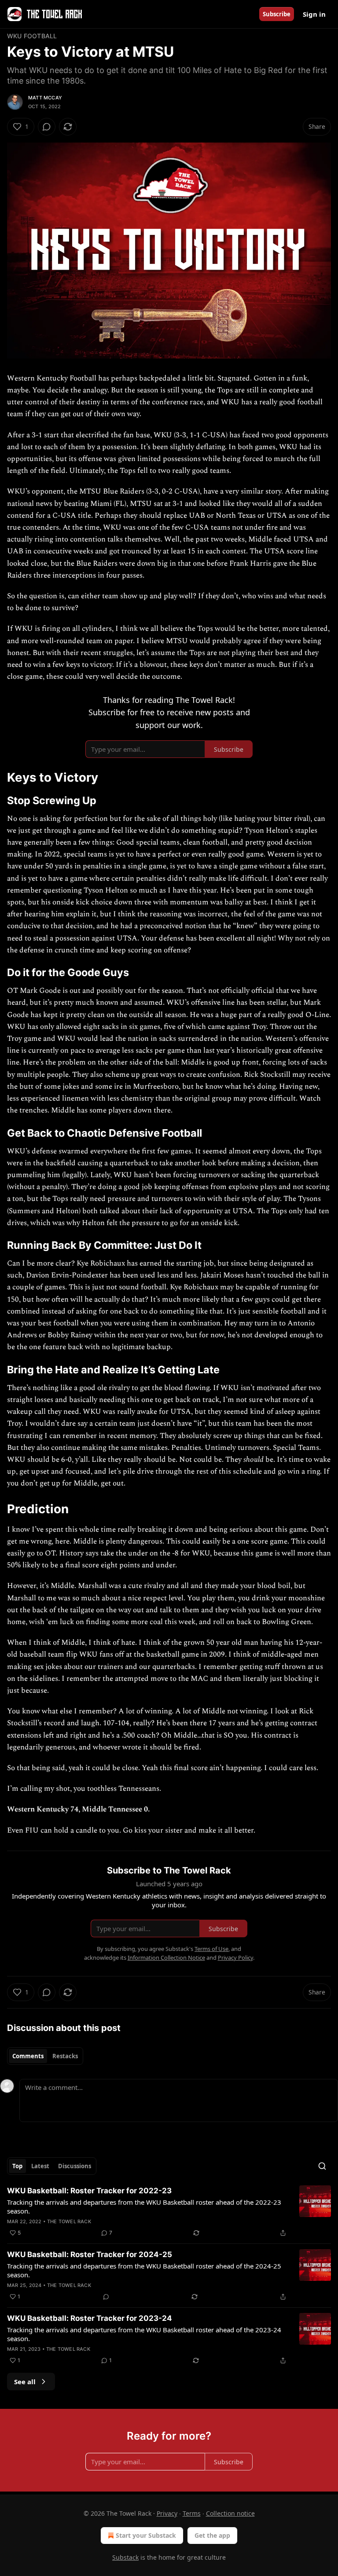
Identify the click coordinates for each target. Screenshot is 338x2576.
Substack (125, 2557)
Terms (192, 2513)
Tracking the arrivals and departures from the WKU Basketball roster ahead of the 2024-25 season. (144, 2270)
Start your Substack (146, 2535)
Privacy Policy (235, 1958)
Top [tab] (17, 2166)
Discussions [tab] (75, 2166)
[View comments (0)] (47, 127)
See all (25, 2382)
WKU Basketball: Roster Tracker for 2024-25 (90, 2254)
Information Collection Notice (166, 1958)
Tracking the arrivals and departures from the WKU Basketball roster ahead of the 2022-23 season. (144, 2206)
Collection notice (230, 2513)
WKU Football (32, 36)
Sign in (314, 14)
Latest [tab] (40, 2166)
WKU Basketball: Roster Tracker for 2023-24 (90, 2318)
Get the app (212, 2535)
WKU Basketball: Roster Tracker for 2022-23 (89, 2191)
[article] (169, 2212)
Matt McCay (45, 98)
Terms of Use (211, 1949)
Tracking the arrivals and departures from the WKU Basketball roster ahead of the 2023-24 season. (144, 2334)
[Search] (322, 2166)
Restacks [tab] (65, 2056)
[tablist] (45, 2056)
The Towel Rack (69, 2221)
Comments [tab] (28, 2056)
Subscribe (277, 14)
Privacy (167, 2513)
